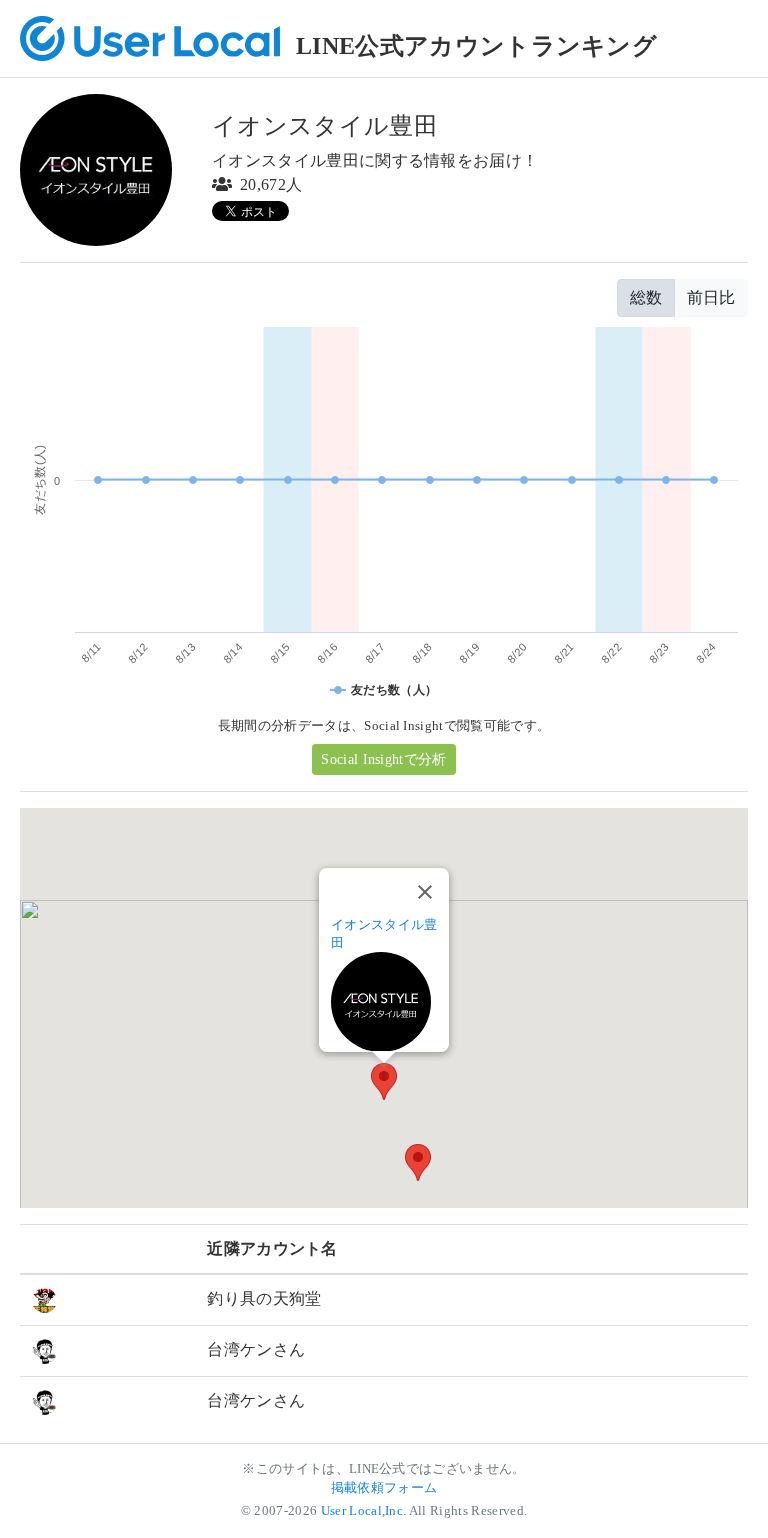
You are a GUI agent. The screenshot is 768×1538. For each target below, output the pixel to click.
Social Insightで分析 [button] (383, 759)
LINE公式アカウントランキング (476, 46)
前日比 (711, 297)
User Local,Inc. (364, 1511)
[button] (384, 1081)
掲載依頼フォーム (384, 1488)
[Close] (425, 892)
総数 (646, 297)
